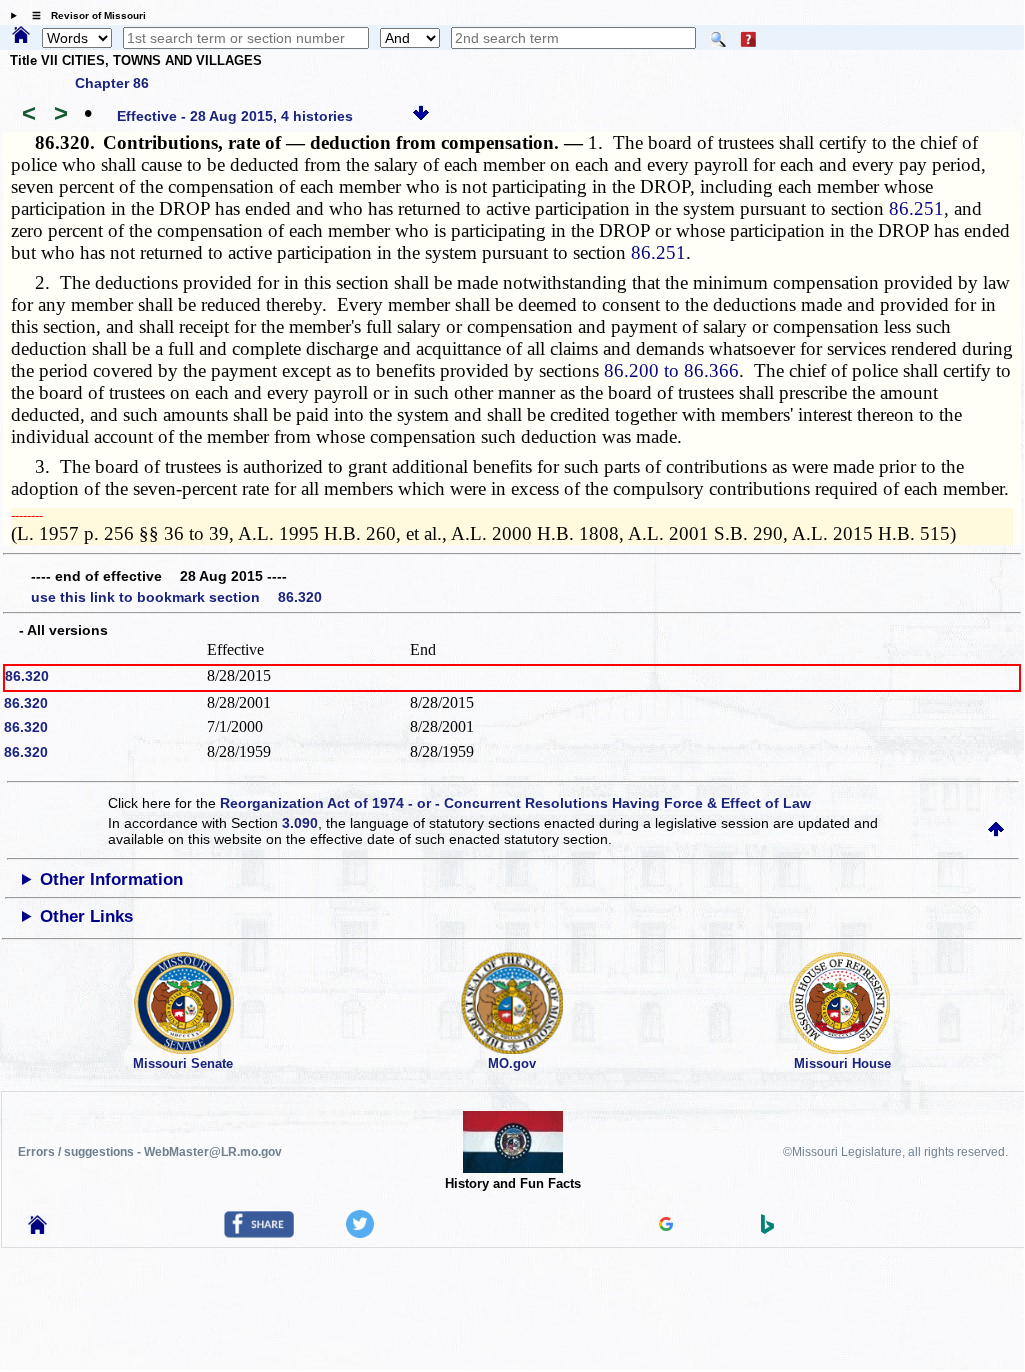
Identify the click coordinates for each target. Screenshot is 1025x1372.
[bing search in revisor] (768, 1229)
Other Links (86, 916)
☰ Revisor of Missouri (84, 15)
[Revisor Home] (38, 1229)
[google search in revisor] (666, 1226)
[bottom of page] (421, 116)
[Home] (21, 36)
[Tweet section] (360, 1233)
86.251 (916, 208)
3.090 (300, 823)
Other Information (111, 879)
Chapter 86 (112, 83)
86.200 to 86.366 (671, 370)
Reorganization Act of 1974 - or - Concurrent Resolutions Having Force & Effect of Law (515, 803)
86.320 (27, 676)
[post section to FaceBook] (259, 1233)
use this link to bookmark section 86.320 (176, 597)
